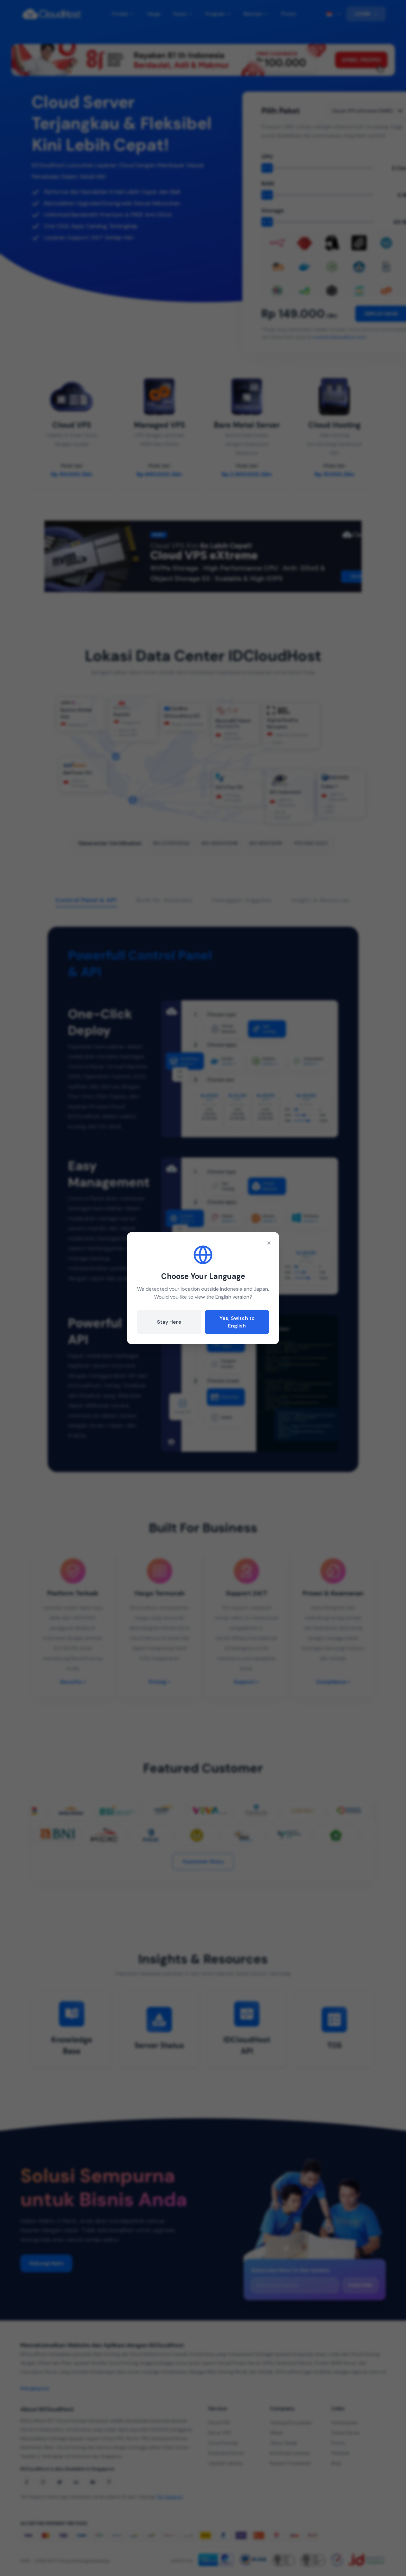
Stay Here (169, 1322)
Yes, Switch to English (237, 1322)
